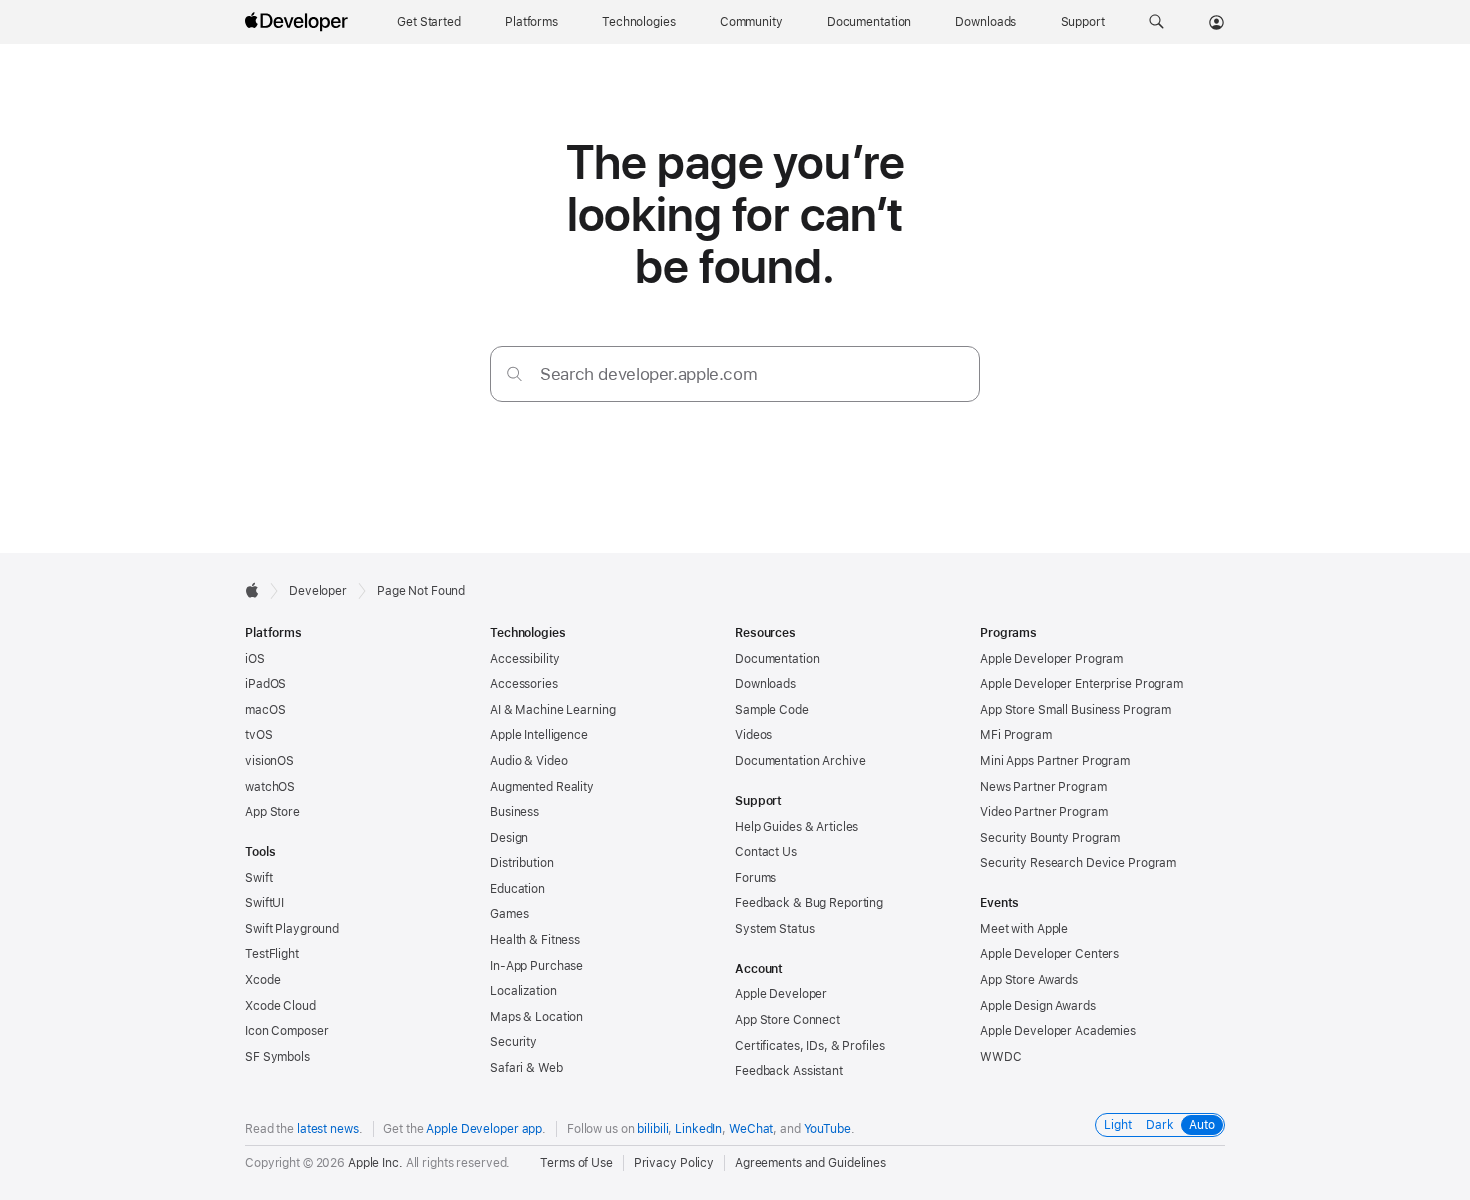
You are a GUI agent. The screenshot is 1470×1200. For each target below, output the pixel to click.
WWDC (1001, 1057)
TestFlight (272, 954)
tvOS (259, 735)
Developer (318, 591)
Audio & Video (528, 761)
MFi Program (1016, 735)
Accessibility (524, 659)
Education (517, 889)
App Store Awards (1029, 980)
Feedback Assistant (789, 1071)
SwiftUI (264, 903)
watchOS (270, 787)
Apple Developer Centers (1049, 954)
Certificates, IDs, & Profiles (810, 1046)
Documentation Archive (800, 761)
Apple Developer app (484, 1129)
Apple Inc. (375, 1163)
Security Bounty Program (1050, 838)
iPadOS (265, 684)
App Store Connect (787, 1020)
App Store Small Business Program (1075, 710)
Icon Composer (286, 1031)
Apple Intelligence (539, 735)
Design (509, 838)
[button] (1156, 22)
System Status (774, 929)
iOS (255, 659)
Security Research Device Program (1078, 863)
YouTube (827, 1129)
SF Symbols (277, 1057)
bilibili (652, 1129)
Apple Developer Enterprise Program (1081, 684)
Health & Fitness (535, 940)
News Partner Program (1043, 787)
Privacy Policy (674, 1163)
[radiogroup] (1160, 1125)
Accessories (524, 684)
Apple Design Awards (1038, 1006)
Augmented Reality (542, 787)
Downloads (765, 684)
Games (509, 914)
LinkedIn (698, 1129)
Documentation (777, 659)
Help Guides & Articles (796, 827)
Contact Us (766, 852)
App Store (272, 812)
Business (514, 812)
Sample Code (772, 710)
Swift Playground (292, 929)
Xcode (262, 980)
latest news (328, 1129)
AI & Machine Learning (552, 710)
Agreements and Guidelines (810, 1163)
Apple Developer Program (1051, 659)
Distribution (522, 863)
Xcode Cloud (280, 1006)
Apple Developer (781, 994)
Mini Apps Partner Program (1055, 761)
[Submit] (514, 373)
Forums (755, 878)
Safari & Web (526, 1068)
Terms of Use (576, 1163)
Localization (523, 991)
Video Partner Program (1043, 812)
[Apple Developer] (299, 22)
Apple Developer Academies (1058, 1031)
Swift (258, 878)
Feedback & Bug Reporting (809, 903)
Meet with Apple (1024, 929)
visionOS (269, 761)
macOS (265, 710)
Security (513, 1042)
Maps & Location (536, 1017)
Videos (753, 735)
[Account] (1216, 22)
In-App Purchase (536, 966)
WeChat (751, 1129)
